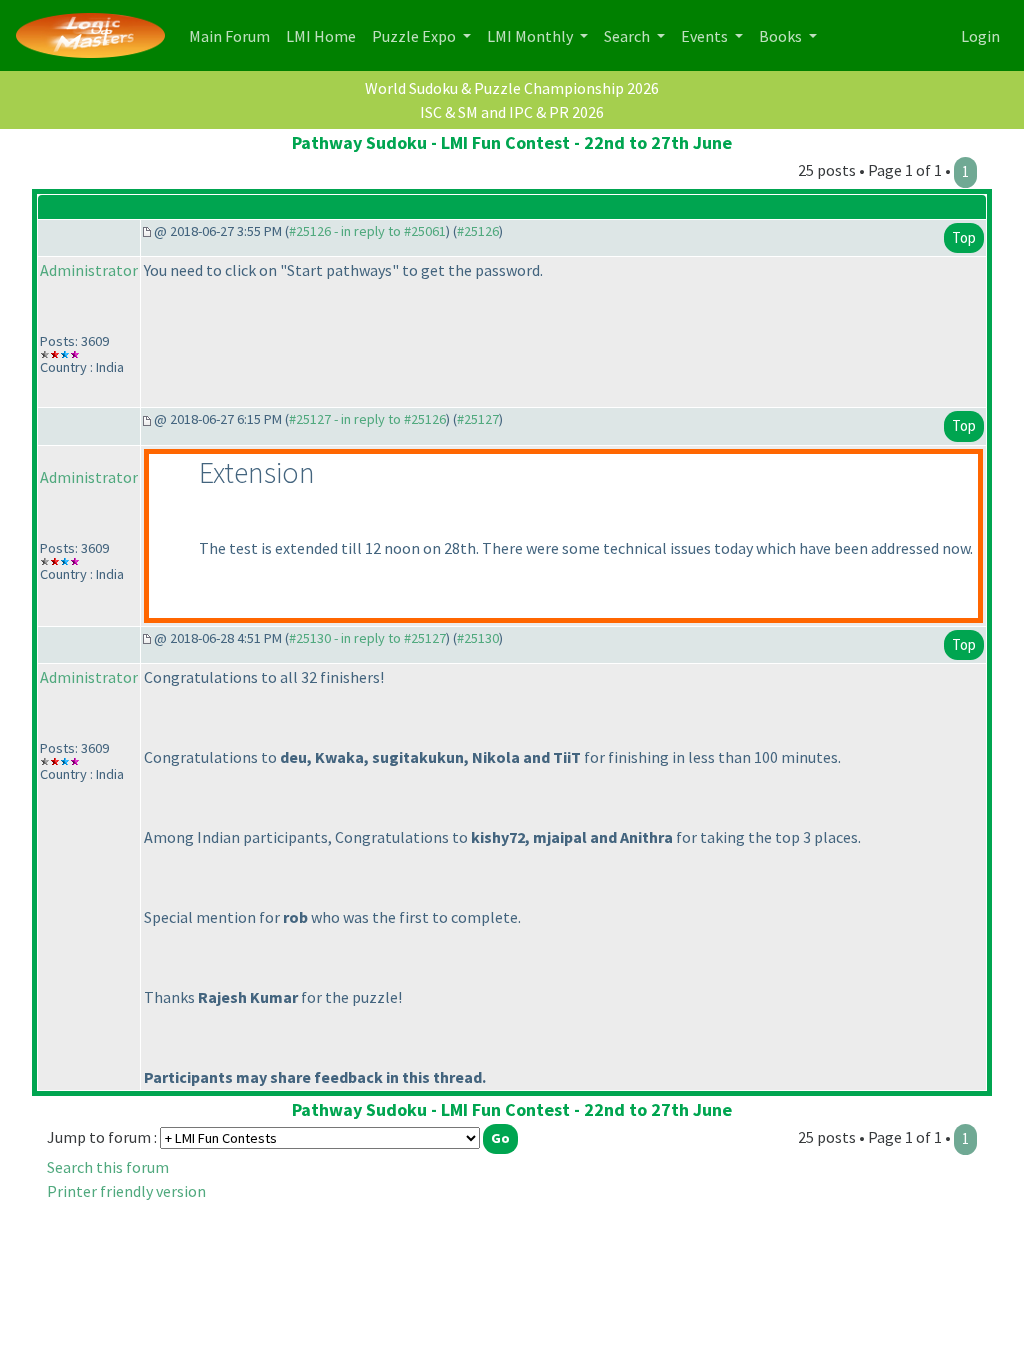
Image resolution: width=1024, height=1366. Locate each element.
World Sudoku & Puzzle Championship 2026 (512, 88)
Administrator (89, 270)
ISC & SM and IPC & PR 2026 (512, 112)
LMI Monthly (531, 36)
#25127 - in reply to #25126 (367, 419)
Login (980, 36)
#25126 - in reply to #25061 (367, 231)
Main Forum (233, 35)
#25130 (478, 638)
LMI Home (325, 35)
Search (628, 36)
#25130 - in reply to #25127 (367, 638)
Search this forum (108, 1167)
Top (964, 237)
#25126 (478, 231)
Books (782, 36)
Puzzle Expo (415, 36)
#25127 (478, 419)
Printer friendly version (126, 1191)
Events (706, 36)
